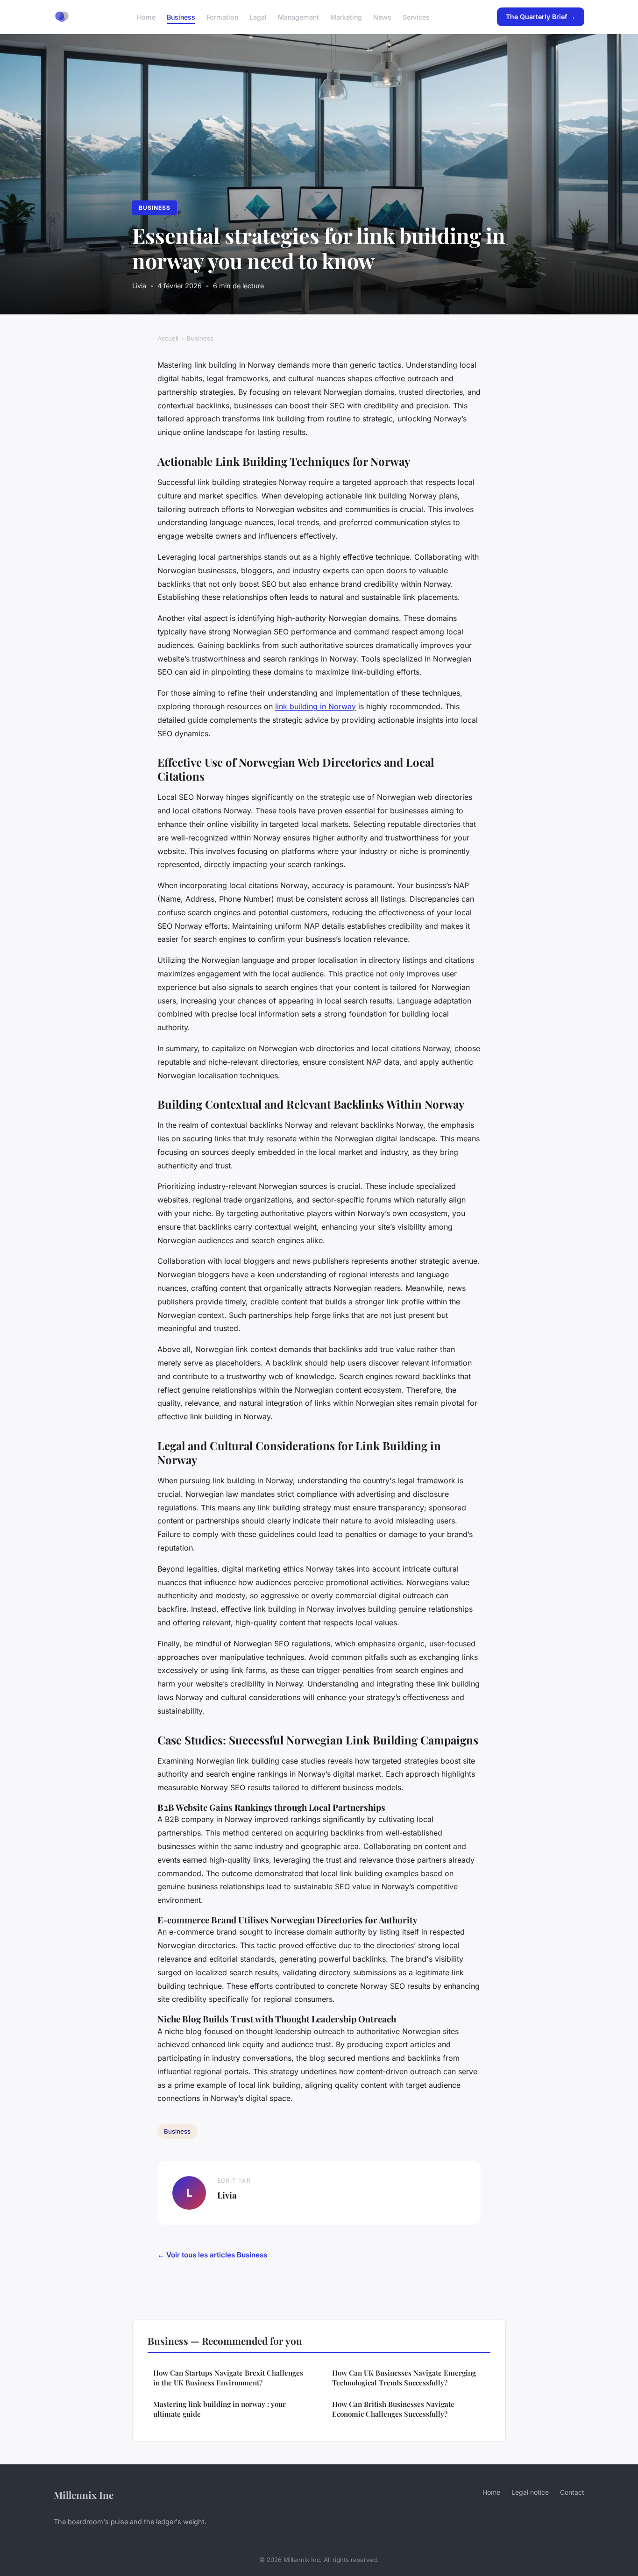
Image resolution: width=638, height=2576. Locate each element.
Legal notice (530, 2492)
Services (416, 17)
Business (181, 17)
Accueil (168, 338)
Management (298, 17)
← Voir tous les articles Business (212, 2255)
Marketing (346, 17)
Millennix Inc (84, 2495)
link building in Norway (315, 706)
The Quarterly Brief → (541, 17)
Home (146, 17)
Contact (572, 2492)
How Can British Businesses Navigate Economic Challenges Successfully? (393, 2409)
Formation (222, 17)
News (382, 17)
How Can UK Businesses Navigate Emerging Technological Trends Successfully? (404, 2378)
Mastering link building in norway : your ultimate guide (220, 2409)
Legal (258, 17)
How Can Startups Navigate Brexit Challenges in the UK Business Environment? (228, 2378)
